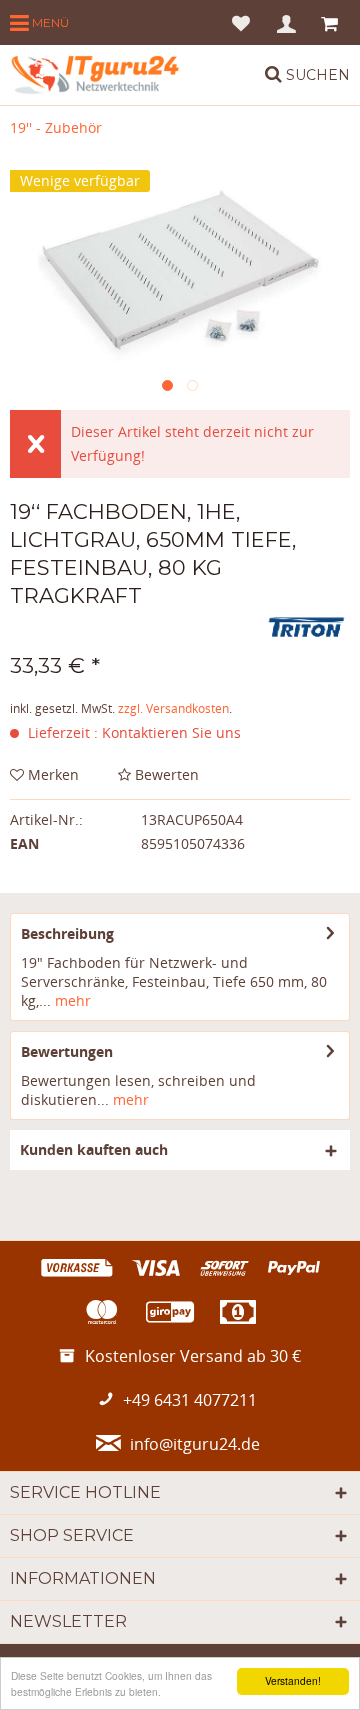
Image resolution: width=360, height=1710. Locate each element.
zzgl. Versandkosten (173, 708)
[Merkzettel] (241, 22)
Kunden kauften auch (94, 1149)
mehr (71, 1000)
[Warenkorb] (331, 22)
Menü (49, 22)
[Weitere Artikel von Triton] (307, 627)
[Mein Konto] (287, 22)
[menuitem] (39, 22)
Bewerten (165, 774)
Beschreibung (67, 933)
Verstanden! (293, 1680)
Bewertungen (67, 1051)
